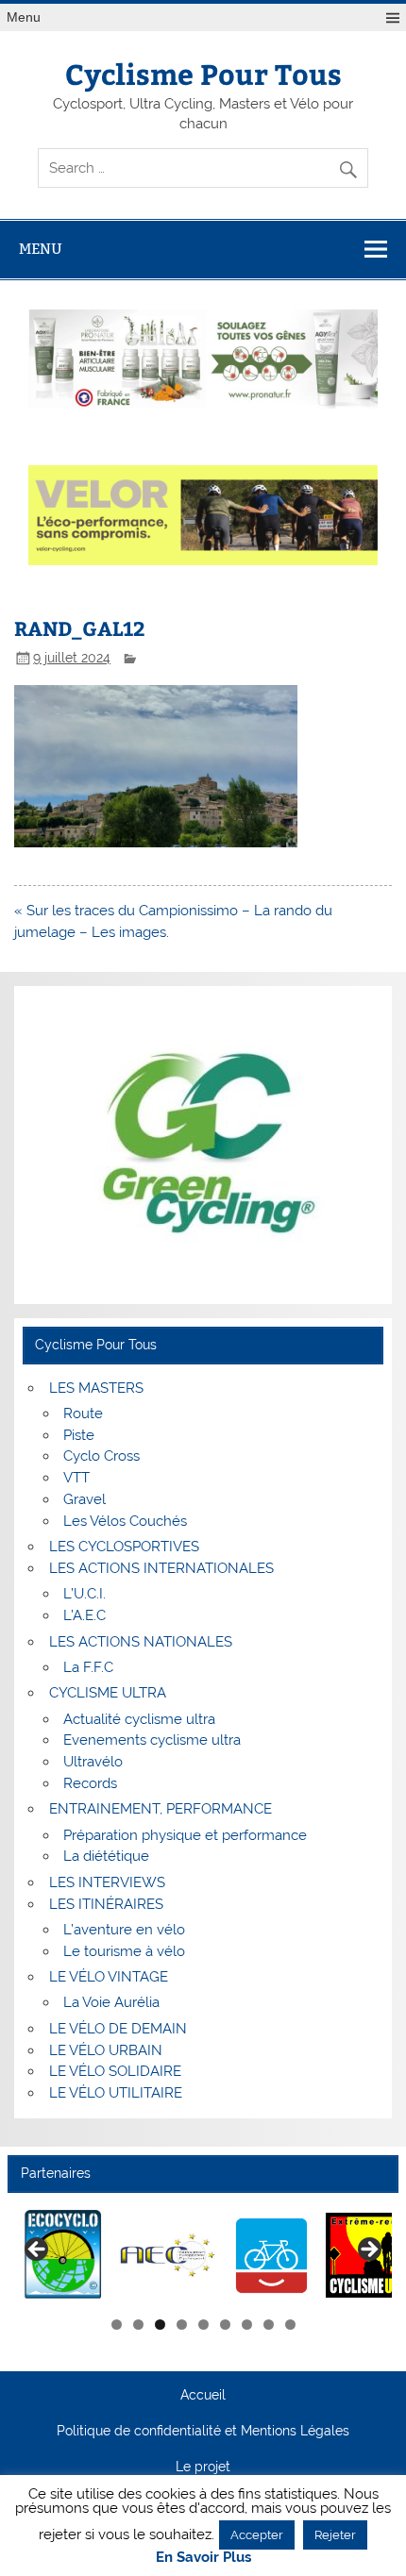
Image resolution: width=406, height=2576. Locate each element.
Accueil (203, 2396)
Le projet (203, 2467)
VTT (76, 1478)
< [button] (38, 2250)
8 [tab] (269, 2325)
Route (83, 1413)
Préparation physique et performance (185, 1835)
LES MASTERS (96, 1388)
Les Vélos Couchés (125, 1521)
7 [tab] (247, 2325)
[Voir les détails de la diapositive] (64, 2256)
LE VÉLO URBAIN (106, 2050)
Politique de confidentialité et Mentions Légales (203, 2432)
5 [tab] (203, 2325)
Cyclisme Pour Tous (203, 73)
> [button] (368, 2250)
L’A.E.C (85, 1615)
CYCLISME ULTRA (108, 1693)
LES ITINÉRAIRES (106, 1904)
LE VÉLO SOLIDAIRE (115, 2071)
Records (90, 1783)
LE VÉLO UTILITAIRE (116, 2093)
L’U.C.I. (85, 1594)
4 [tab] (182, 2325)
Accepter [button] (257, 2535)
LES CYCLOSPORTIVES (124, 1547)
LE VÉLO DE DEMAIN (118, 2029)
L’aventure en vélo (124, 1930)
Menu (24, 17)
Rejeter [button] (335, 2535)
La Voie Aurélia (111, 2002)
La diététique (106, 1856)
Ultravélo (93, 1762)
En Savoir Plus (203, 2558)
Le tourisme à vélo (124, 1951)
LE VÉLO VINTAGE (109, 1977)
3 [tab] (160, 2325)
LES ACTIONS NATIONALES (141, 1642)
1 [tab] (117, 2325)
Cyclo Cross (101, 1456)
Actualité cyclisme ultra (139, 1719)
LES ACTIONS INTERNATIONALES (161, 1568)
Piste (79, 1435)
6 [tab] (225, 2325)
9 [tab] (290, 2325)
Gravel (85, 1499)
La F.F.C (88, 1667)
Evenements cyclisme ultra (152, 1740)
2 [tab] (138, 2325)
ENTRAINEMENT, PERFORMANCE (161, 1809)
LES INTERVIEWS (107, 1882)
